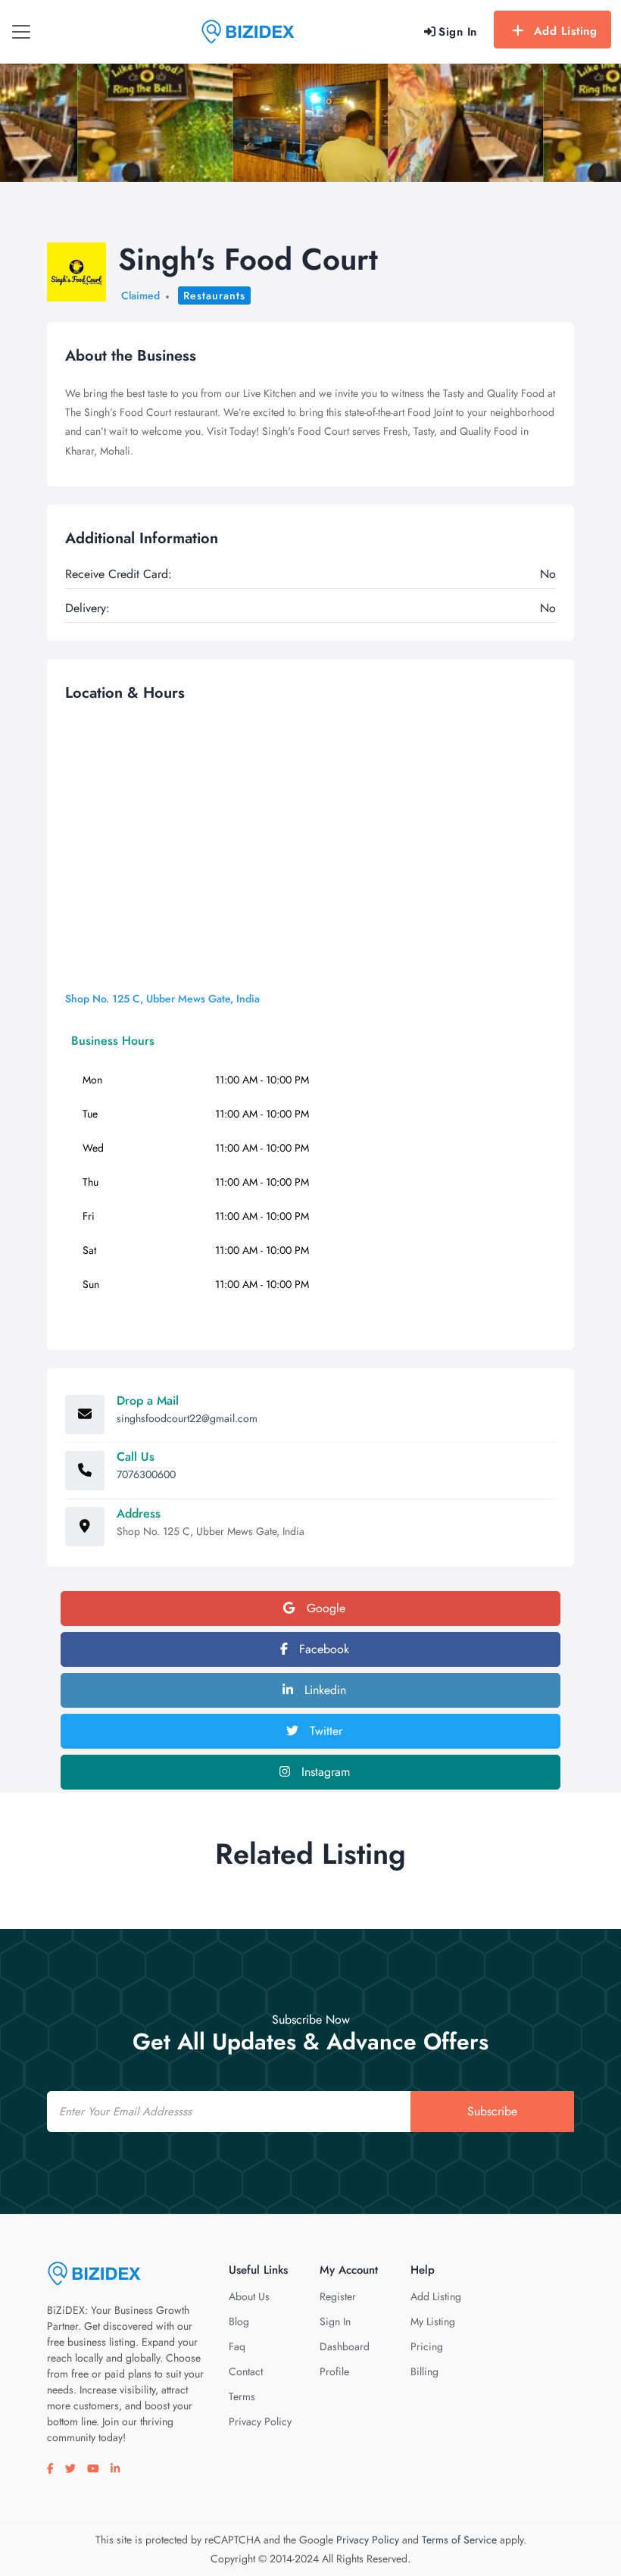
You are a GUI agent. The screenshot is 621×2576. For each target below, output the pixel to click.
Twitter (324, 1731)
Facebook (322, 1649)
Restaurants (214, 295)
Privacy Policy (260, 2421)
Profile (334, 2371)
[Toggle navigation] (21, 32)
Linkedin (323, 1690)
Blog (239, 2321)
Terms (242, 2396)
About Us (249, 2296)
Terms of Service (459, 2540)
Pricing (427, 2346)
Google (324, 1608)
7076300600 (146, 1474)
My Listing (433, 2321)
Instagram (324, 1772)
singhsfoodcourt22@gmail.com (187, 1418)
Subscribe (492, 2111)
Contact (246, 2371)
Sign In (335, 2321)
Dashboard (345, 2346)
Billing (424, 2371)
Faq (237, 2346)
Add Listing (566, 31)
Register (338, 2296)
